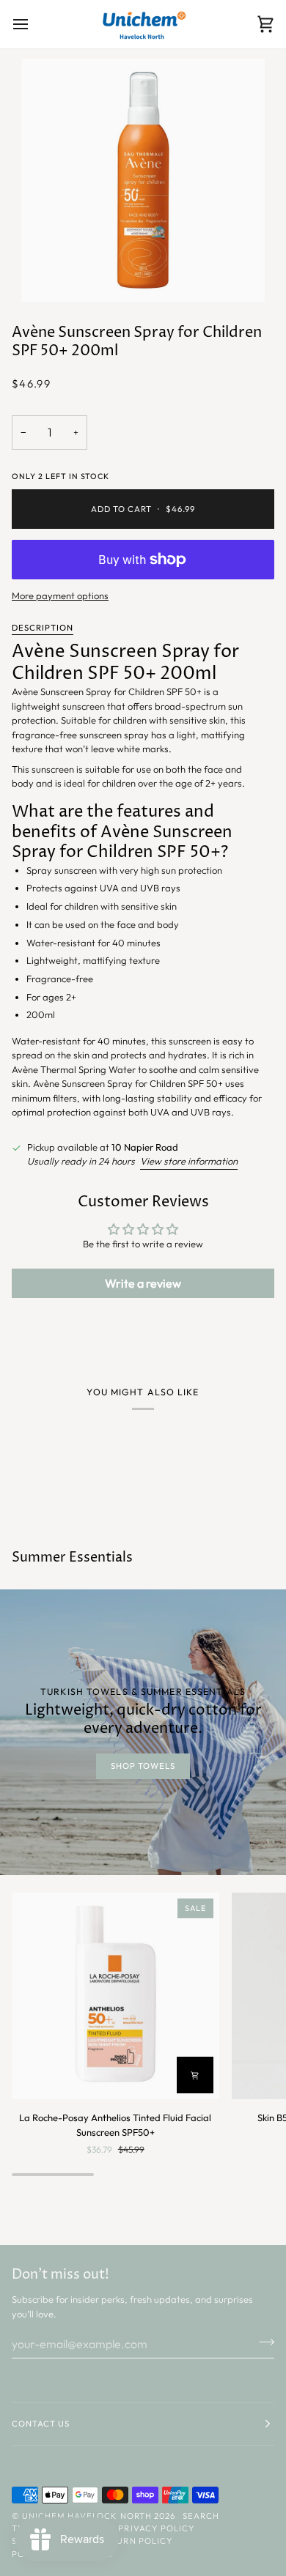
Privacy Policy (156, 2528)
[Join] (262, 2342)
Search (201, 2516)
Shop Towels (143, 1766)
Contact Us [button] (41, 2424)
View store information (189, 1161)
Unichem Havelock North (87, 2516)
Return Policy (136, 2541)
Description (43, 628)
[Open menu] (34, 24)
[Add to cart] (195, 2075)
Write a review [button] (143, 1283)
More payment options (60, 595)
